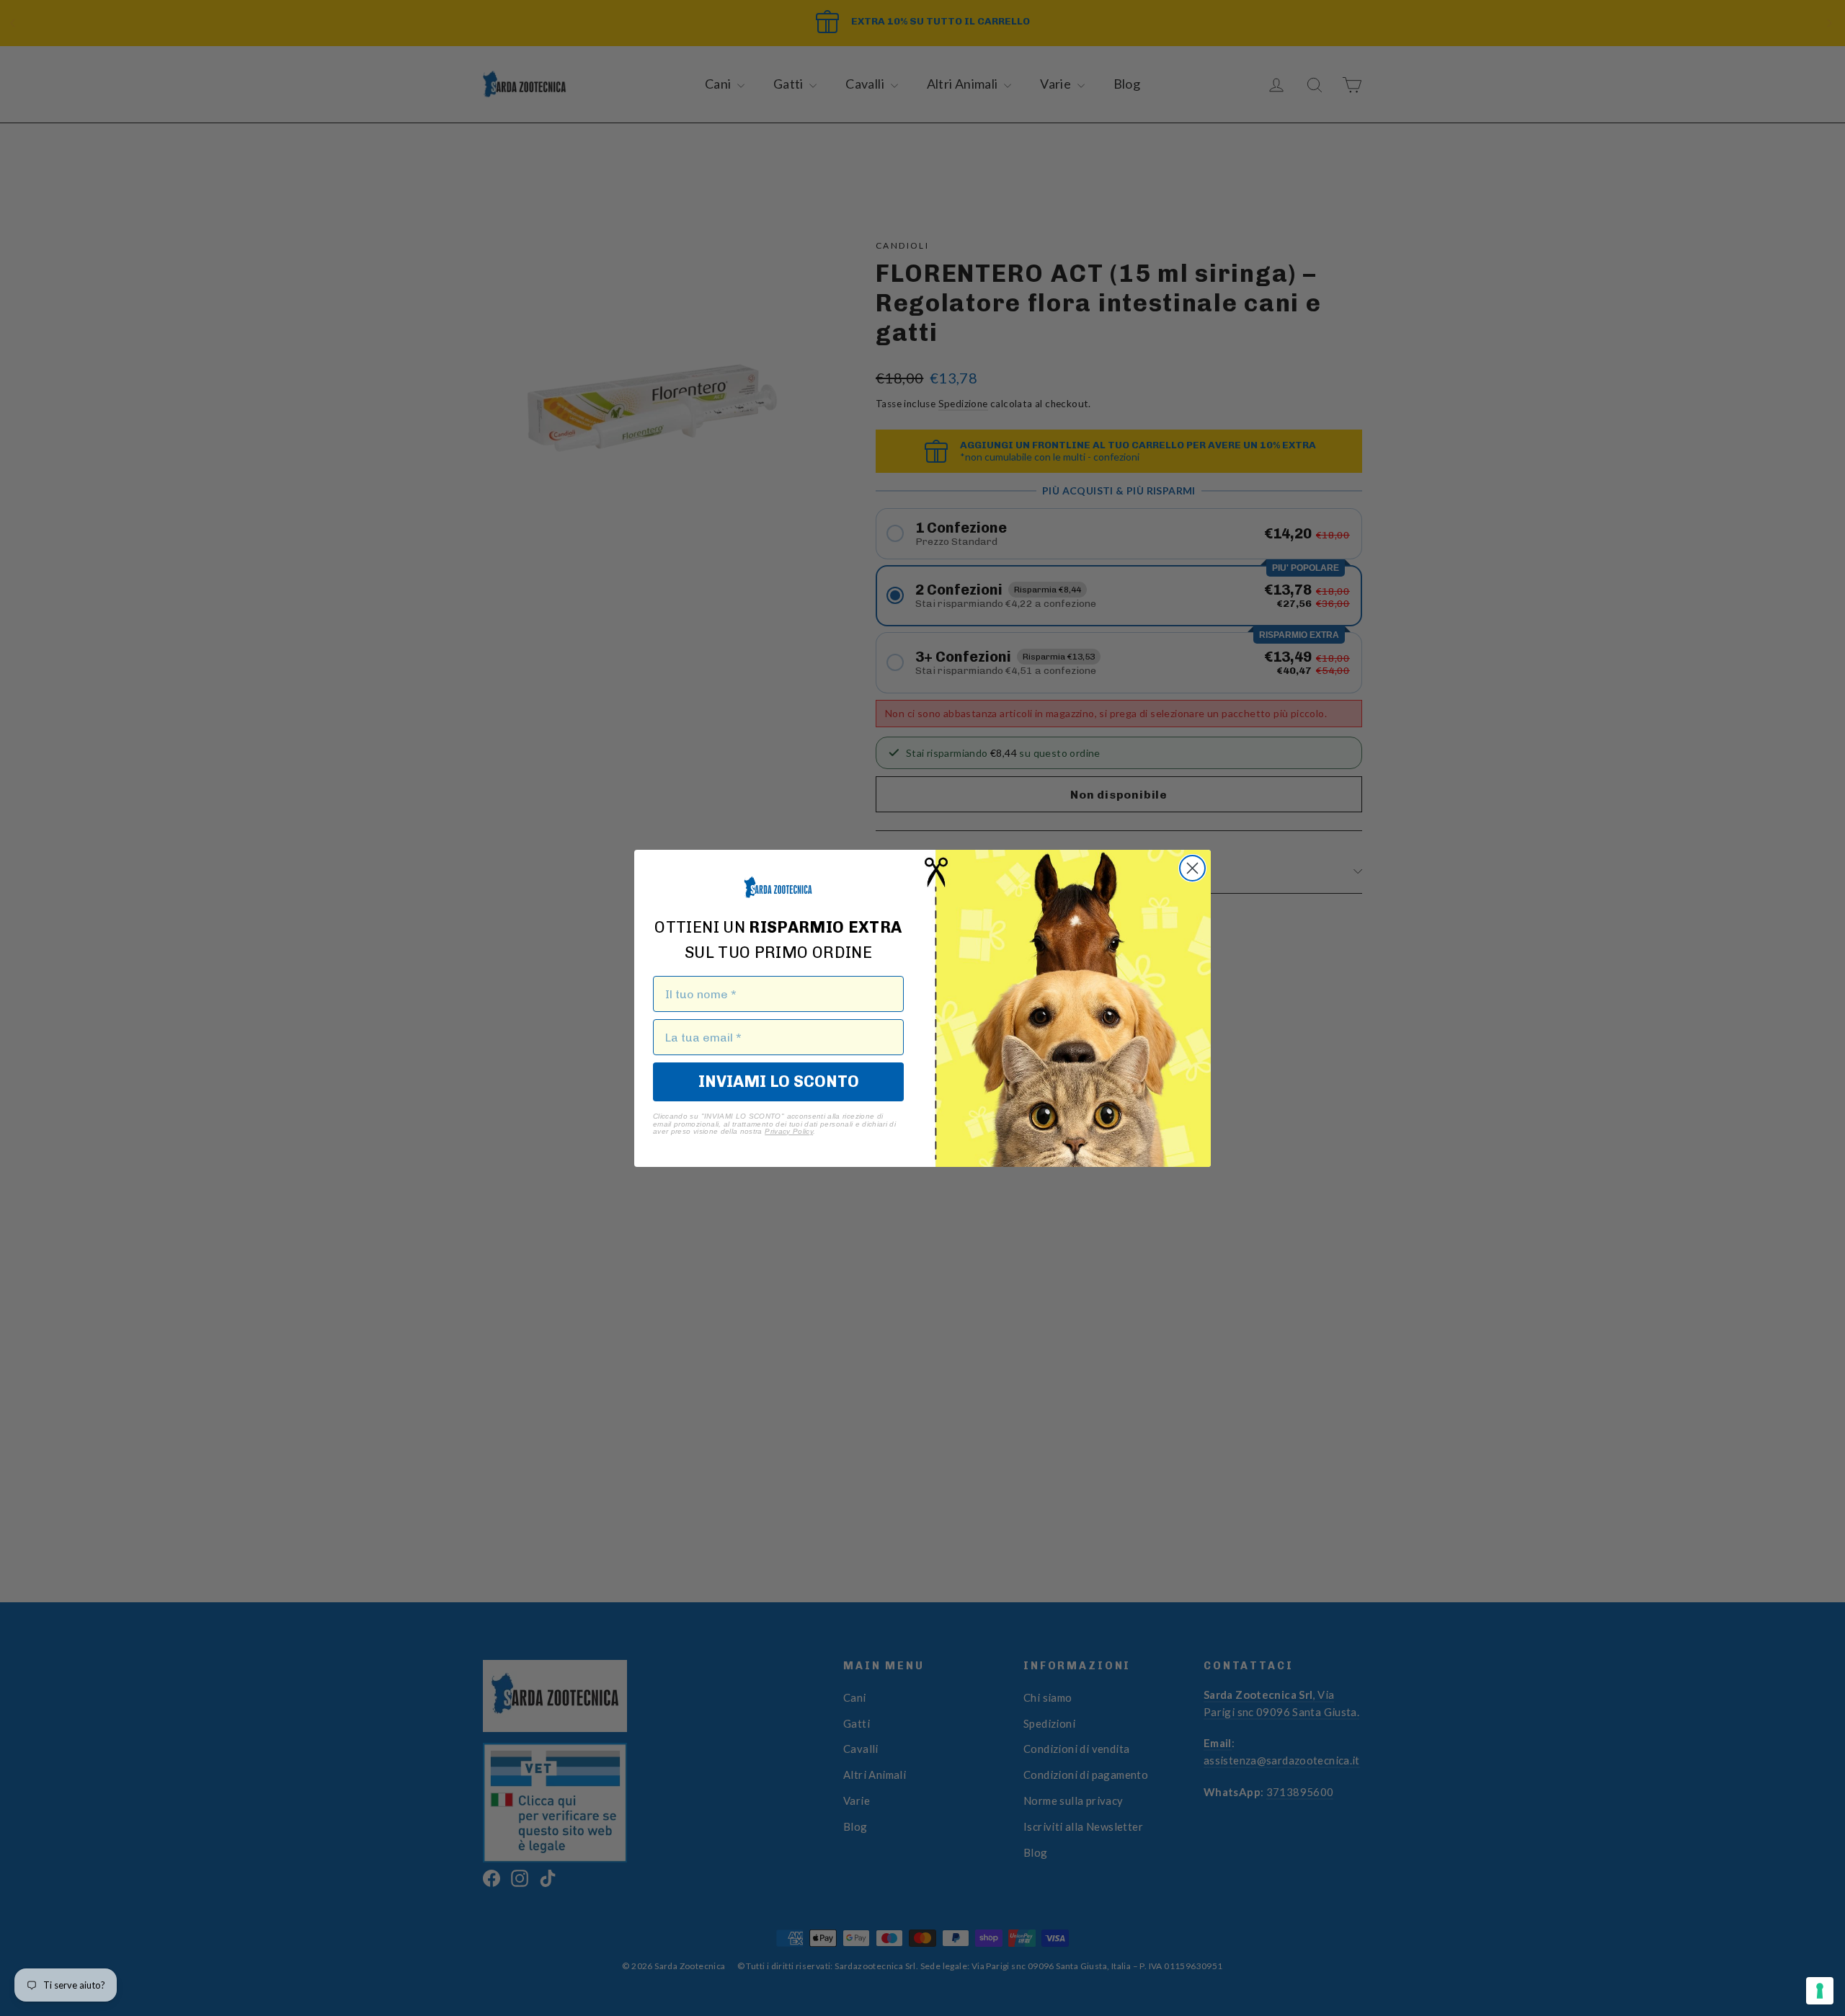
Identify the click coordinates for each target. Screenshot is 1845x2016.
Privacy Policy (789, 1131)
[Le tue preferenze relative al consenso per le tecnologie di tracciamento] (1820, 1991)
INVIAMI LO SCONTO (779, 1082)
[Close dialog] (1192, 868)
